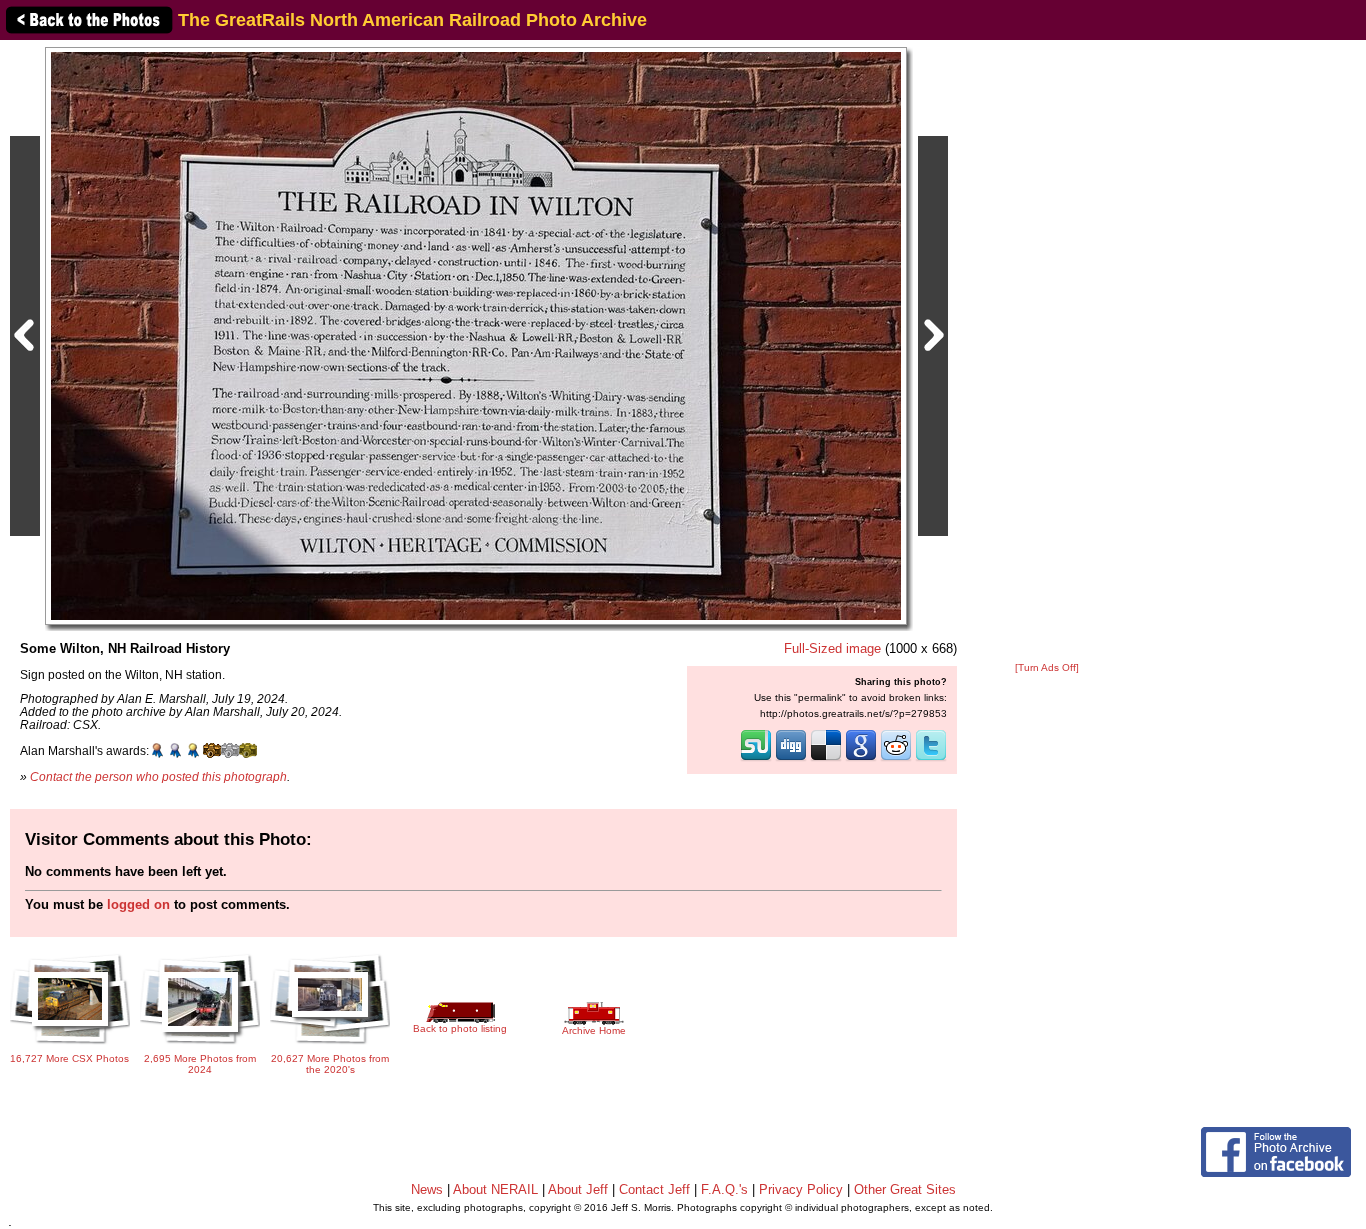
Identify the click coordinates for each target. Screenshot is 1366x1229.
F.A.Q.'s (724, 1189)
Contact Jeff (654, 1189)
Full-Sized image (832, 648)
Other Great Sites (905, 1189)
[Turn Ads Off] (1047, 667)
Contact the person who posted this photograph (158, 776)
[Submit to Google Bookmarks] (861, 759)
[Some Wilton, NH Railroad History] (476, 335)
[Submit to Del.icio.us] (826, 759)
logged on (138, 904)
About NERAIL (495, 1189)
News (427, 1189)
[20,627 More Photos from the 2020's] (330, 1042)
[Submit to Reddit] (896, 759)
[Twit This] (931, 759)
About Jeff (578, 1189)
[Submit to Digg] (791, 759)
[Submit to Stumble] (756, 759)
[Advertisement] (1047, 352)
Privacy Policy (801, 1189)
